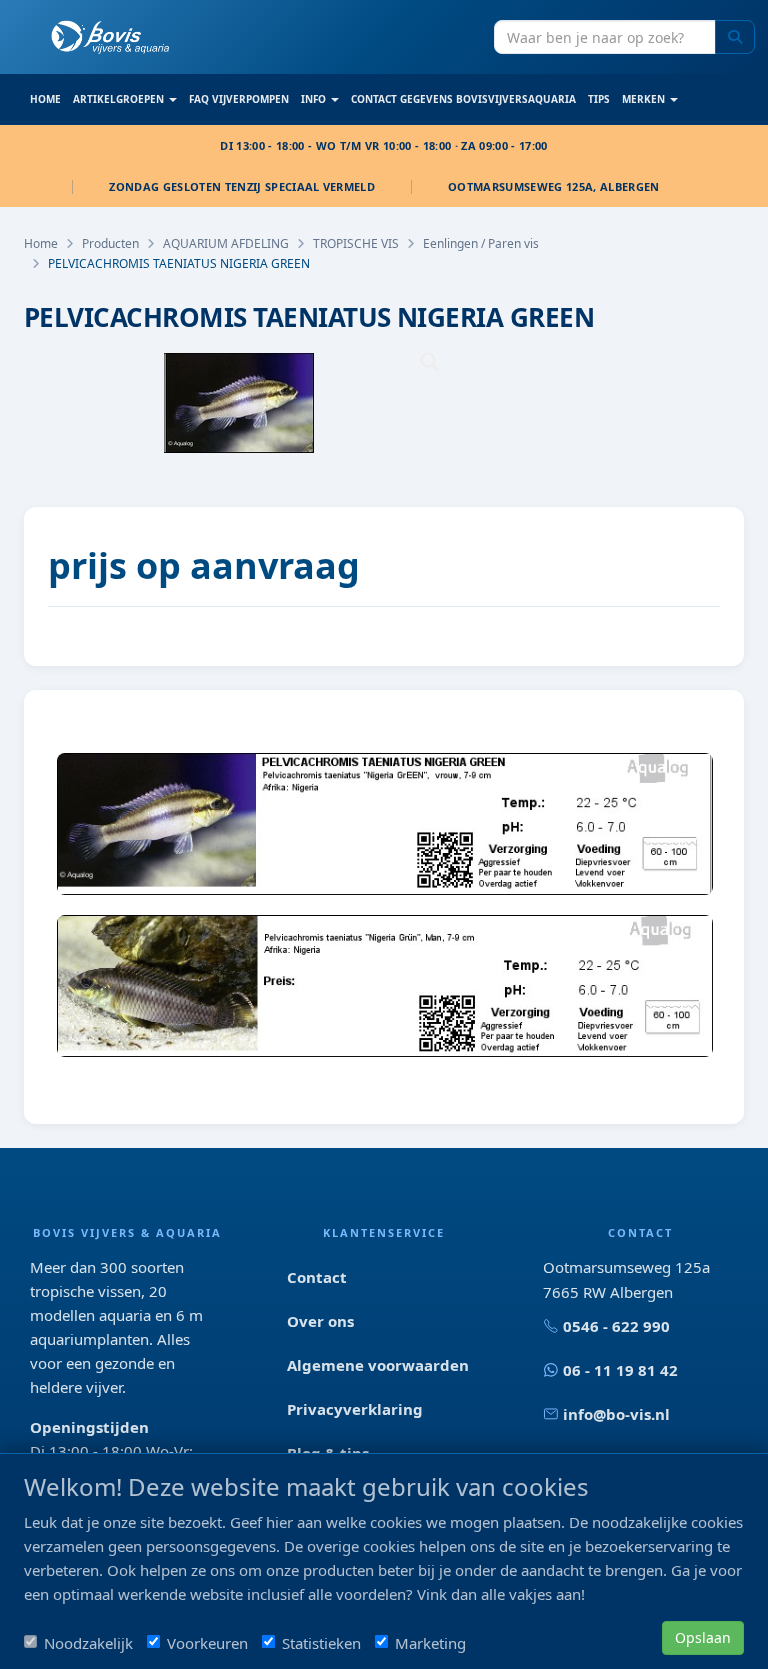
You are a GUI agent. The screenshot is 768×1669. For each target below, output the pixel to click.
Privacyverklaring (355, 1409)
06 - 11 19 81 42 (620, 1370)
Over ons (320, 1321)
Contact (317, 1277)
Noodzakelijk (88, 1643)
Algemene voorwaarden (378, 1365)
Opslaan (703, 1637)
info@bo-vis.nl (616, 1414)
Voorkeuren (207, 1643)
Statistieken (321, 1643)
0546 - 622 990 (616, 1326)
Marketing (430, 1643)
